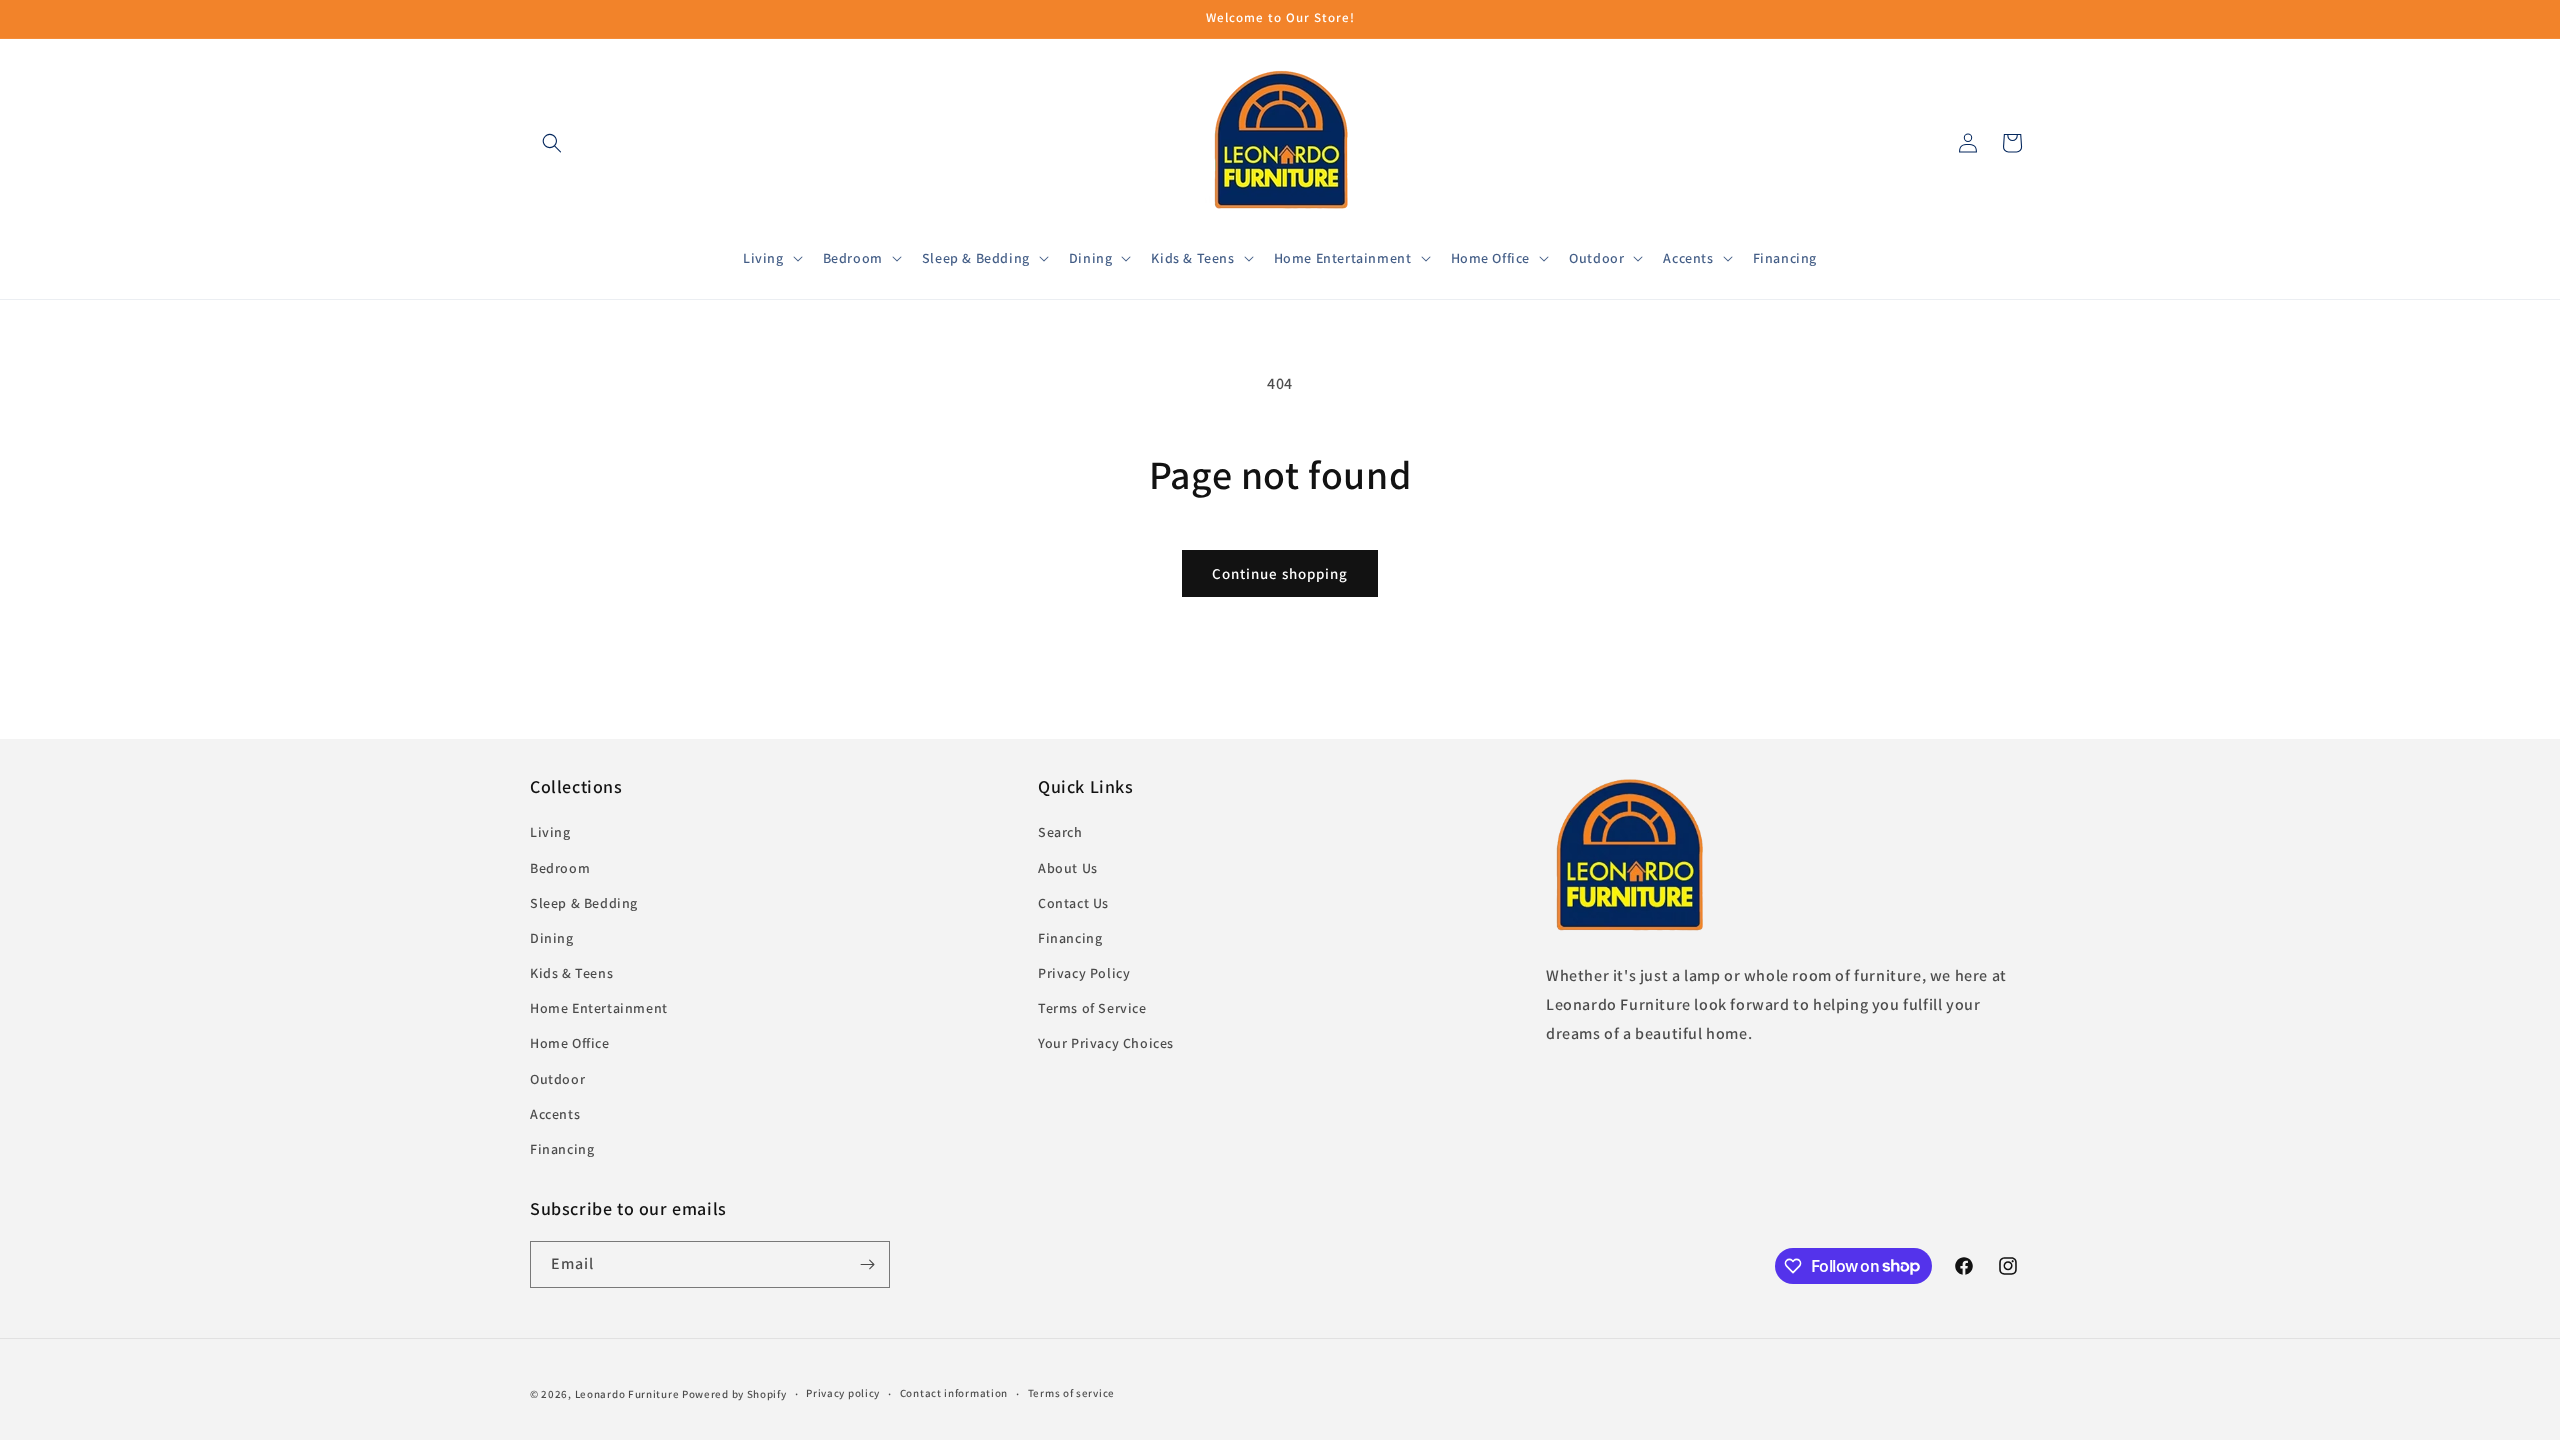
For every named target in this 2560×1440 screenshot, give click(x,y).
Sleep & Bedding (584, 903)
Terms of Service (1092, 1008)
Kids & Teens (571, 973)
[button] (552, 143)
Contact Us (1073, 903)
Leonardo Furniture (627, 1394)
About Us (1068, 868)
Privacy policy (843, 1393)
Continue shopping (1280, 573)
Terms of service (1071, 1393)
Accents (555, 1114)
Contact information (954, 1393)
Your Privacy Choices (1106, 1043)
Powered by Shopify (734, 1394)
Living (550, 832)
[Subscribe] (867, 1264)
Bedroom (560, 868)
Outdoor (557, 1079)
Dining (552, 938)
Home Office (570, 1043)
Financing (562, 1149)
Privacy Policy (1084, 973)
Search (1060, 832)
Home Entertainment (599, 1008)
